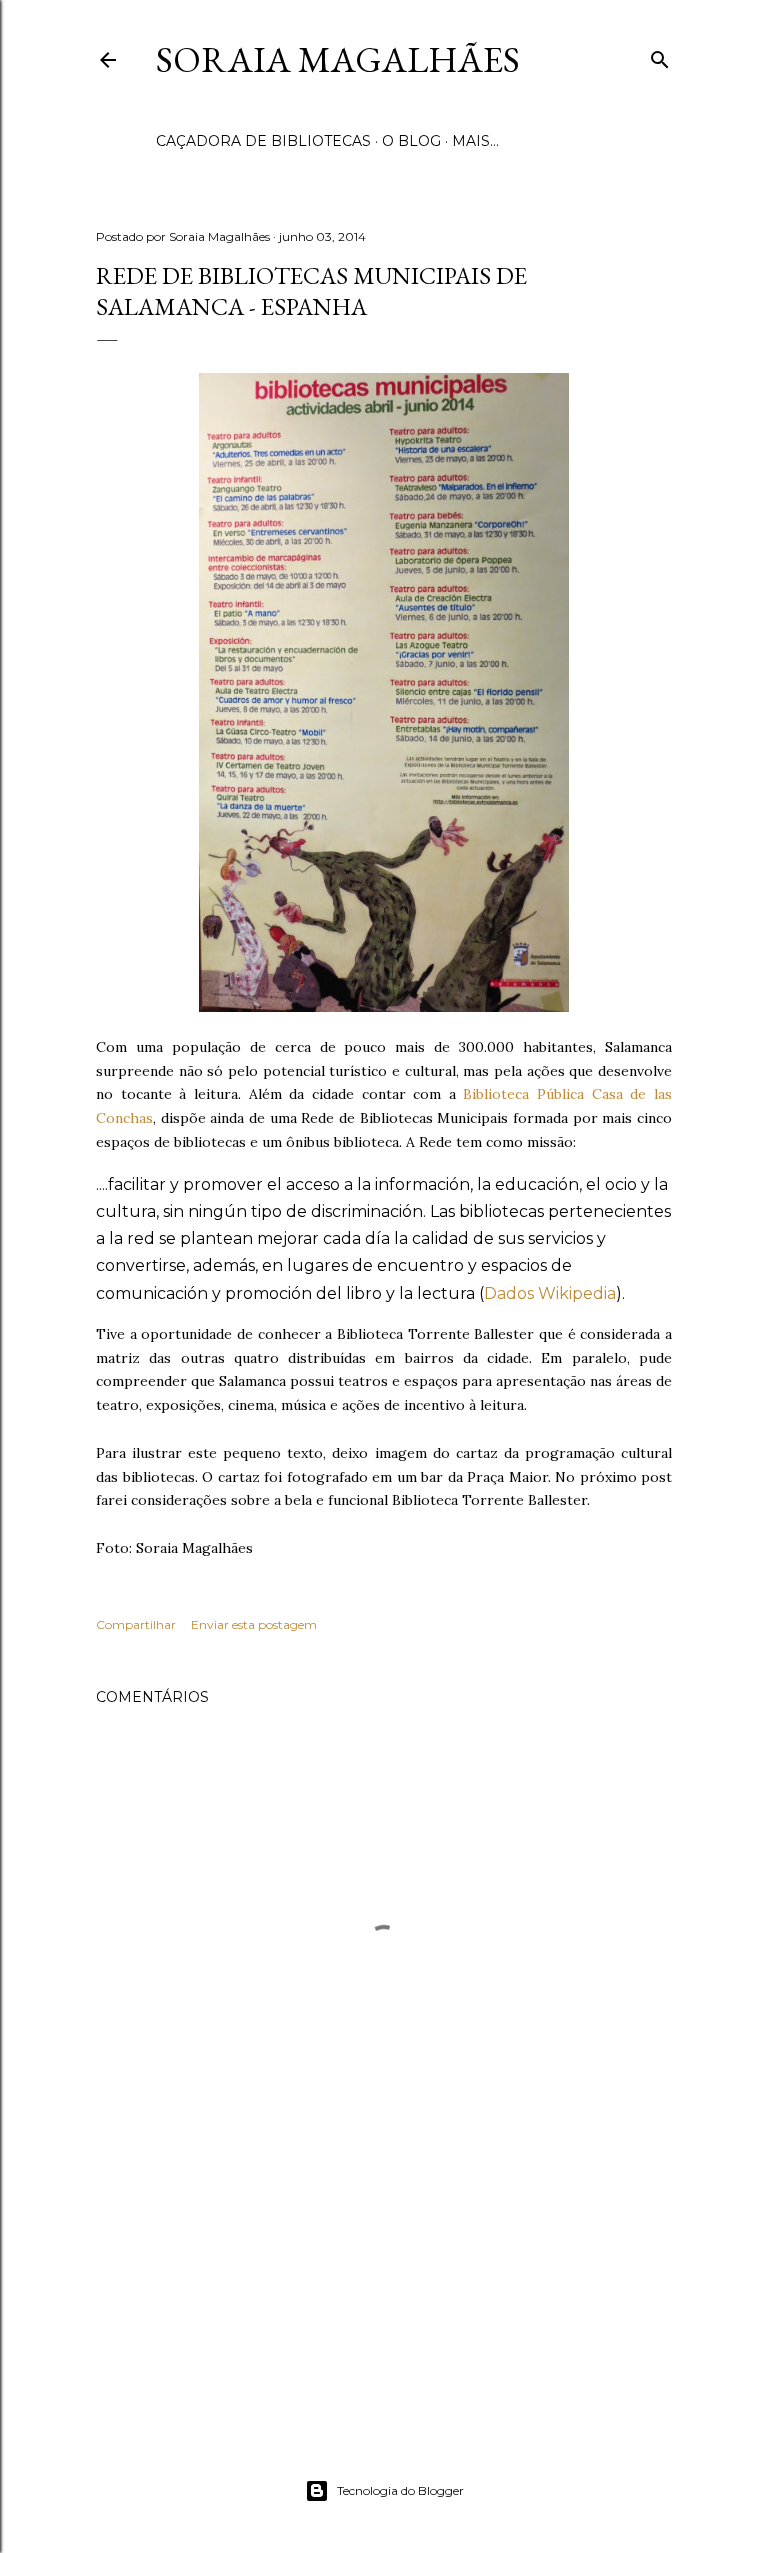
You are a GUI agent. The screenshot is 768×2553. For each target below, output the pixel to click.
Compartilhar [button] (136, 1624)
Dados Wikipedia (550, 1293)
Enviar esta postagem (254, 1624)
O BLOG (411, 141)
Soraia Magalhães (338, 59)
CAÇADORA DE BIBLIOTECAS (263, 141)
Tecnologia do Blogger (400, 2490)
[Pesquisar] (660, 56)
